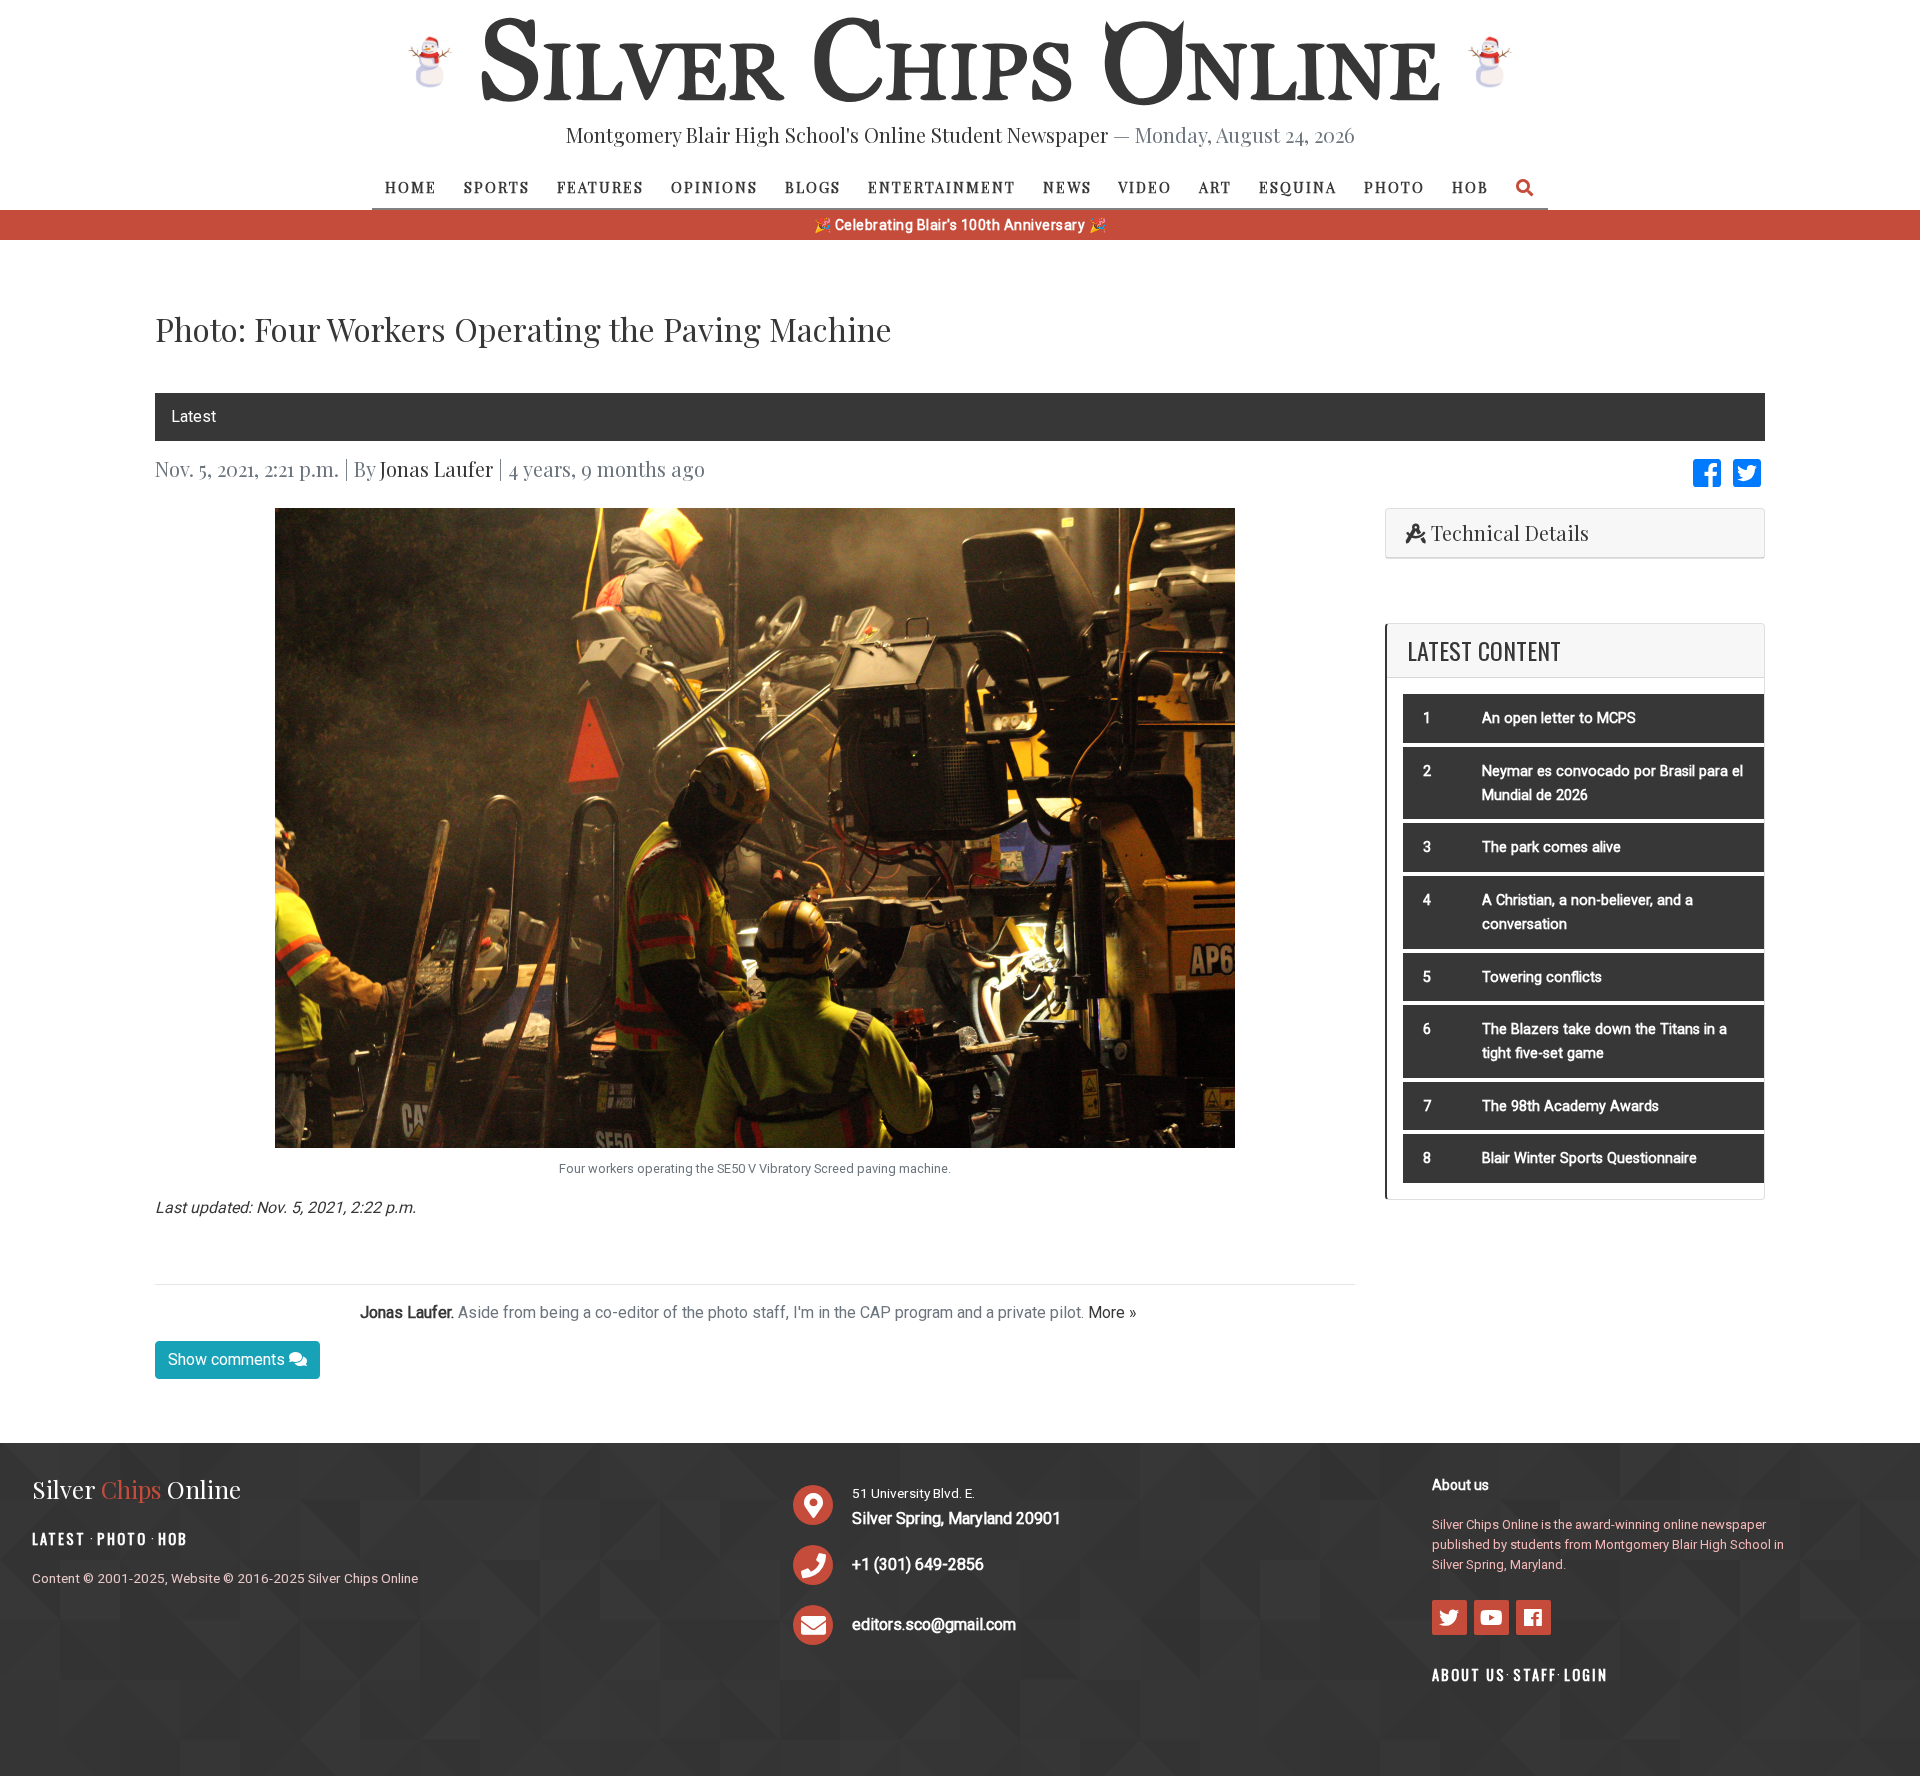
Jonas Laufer (436, 468)
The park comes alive (1551, 847)
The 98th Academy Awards (1570, 1106)
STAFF (1535, 1674)
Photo (1394, 187)
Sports (497, 187)
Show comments (228, 1359)
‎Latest (193, 416)
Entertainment (942, 187)
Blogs (813, 187)
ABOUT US (1469, 1674)
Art (1215, 187)
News (1067, 187)
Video (1145, 187)
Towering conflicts (1542, 977)
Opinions (714, 187)
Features (600, 187)
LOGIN (1586, 1674)
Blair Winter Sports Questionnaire (1589, 1158)
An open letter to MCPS (1559, 718)
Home (411, 187)
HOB (1470, 187)
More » (1112, 1312)
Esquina (1298, 187)
